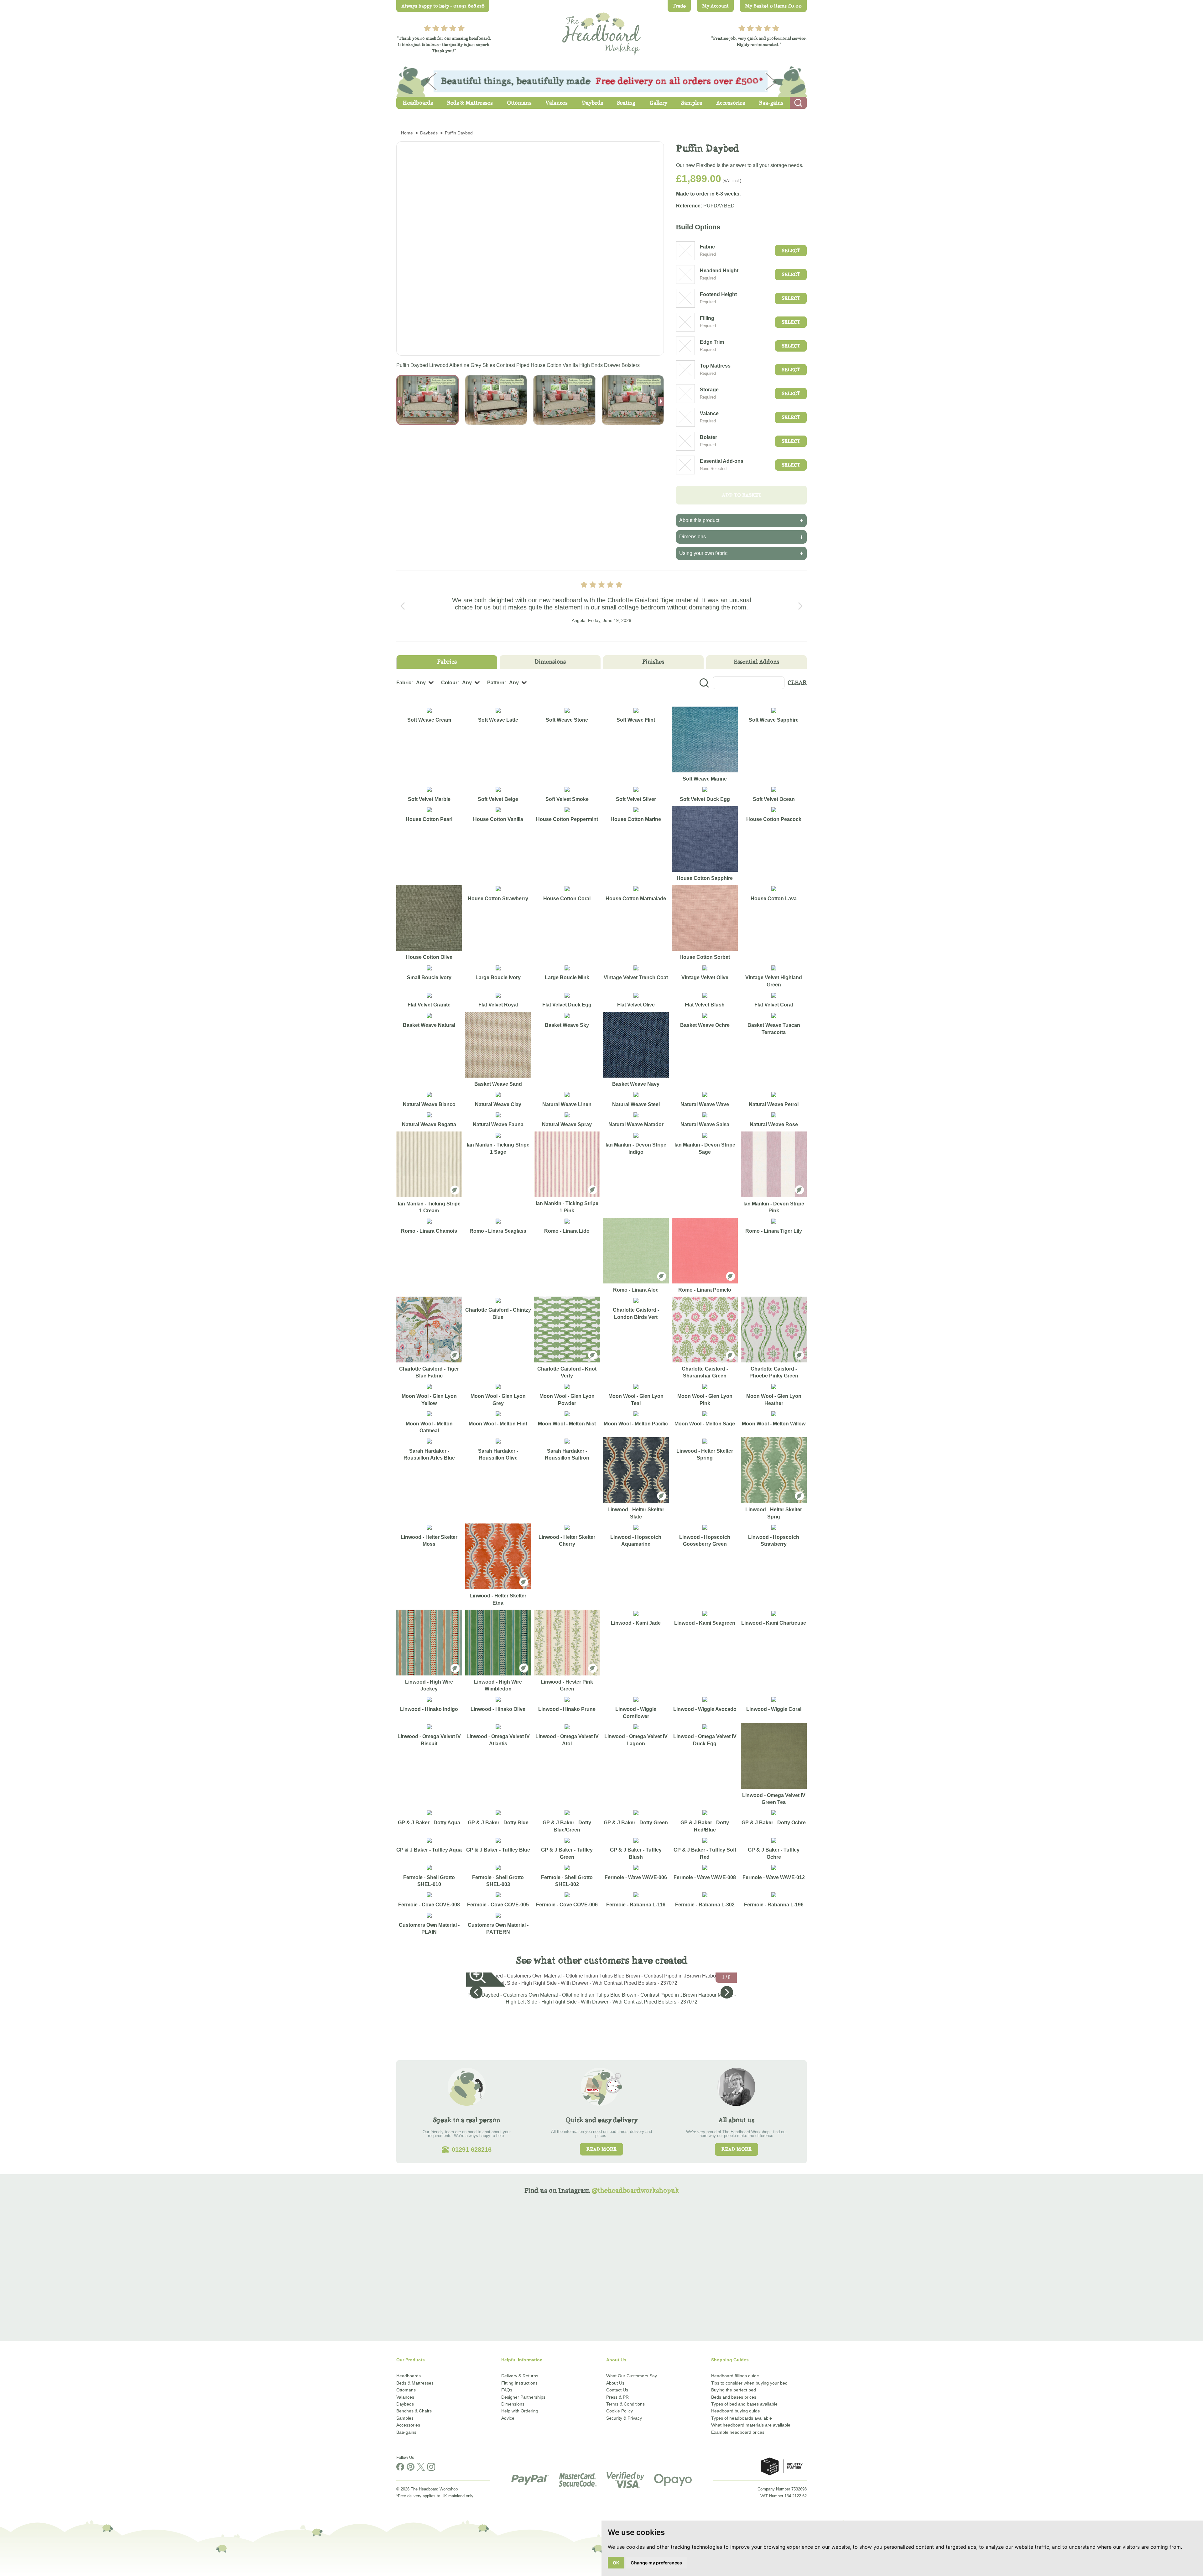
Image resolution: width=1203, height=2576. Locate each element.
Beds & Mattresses (415, 2383)
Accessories (408, 2425)
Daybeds (405, 2404)
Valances (405, 2397)
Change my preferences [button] (656, 2563)
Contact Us (617, 2390)
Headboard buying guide (736, 2411)
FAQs (507, 2390)
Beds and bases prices (734, 2397)
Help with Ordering (520, 2411)
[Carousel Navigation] (601, 606)
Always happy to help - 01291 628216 (443, 6)
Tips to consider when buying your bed (749, 2383)
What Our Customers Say (632, 2376)
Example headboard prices (738, 2432)
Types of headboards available (742, 2418)
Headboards (409, 2376)
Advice (508, 2418)
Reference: (689, 206)
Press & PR (617, 2397)
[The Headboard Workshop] (601, 32)
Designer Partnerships (523, 2397)
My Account (715, 6)
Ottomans (406, 2390)
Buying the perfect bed (734, 2390)
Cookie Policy (620, 2411)
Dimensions (513, 2404)
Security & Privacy (624, 2418)
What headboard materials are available (751, 2425)
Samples (405, 2418)
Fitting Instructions (519, 2383)
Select (791, 251)
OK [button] (616, 2563)
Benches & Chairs (414, 2411)
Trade (679, 6)
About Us (615, 2383)
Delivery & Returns (520, 2376)
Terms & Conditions (625, 2404)
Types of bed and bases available (744, 2404)
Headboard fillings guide (735, 2376)
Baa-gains (406, 2432)
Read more (601, 2149)
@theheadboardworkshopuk (635, 2190)
